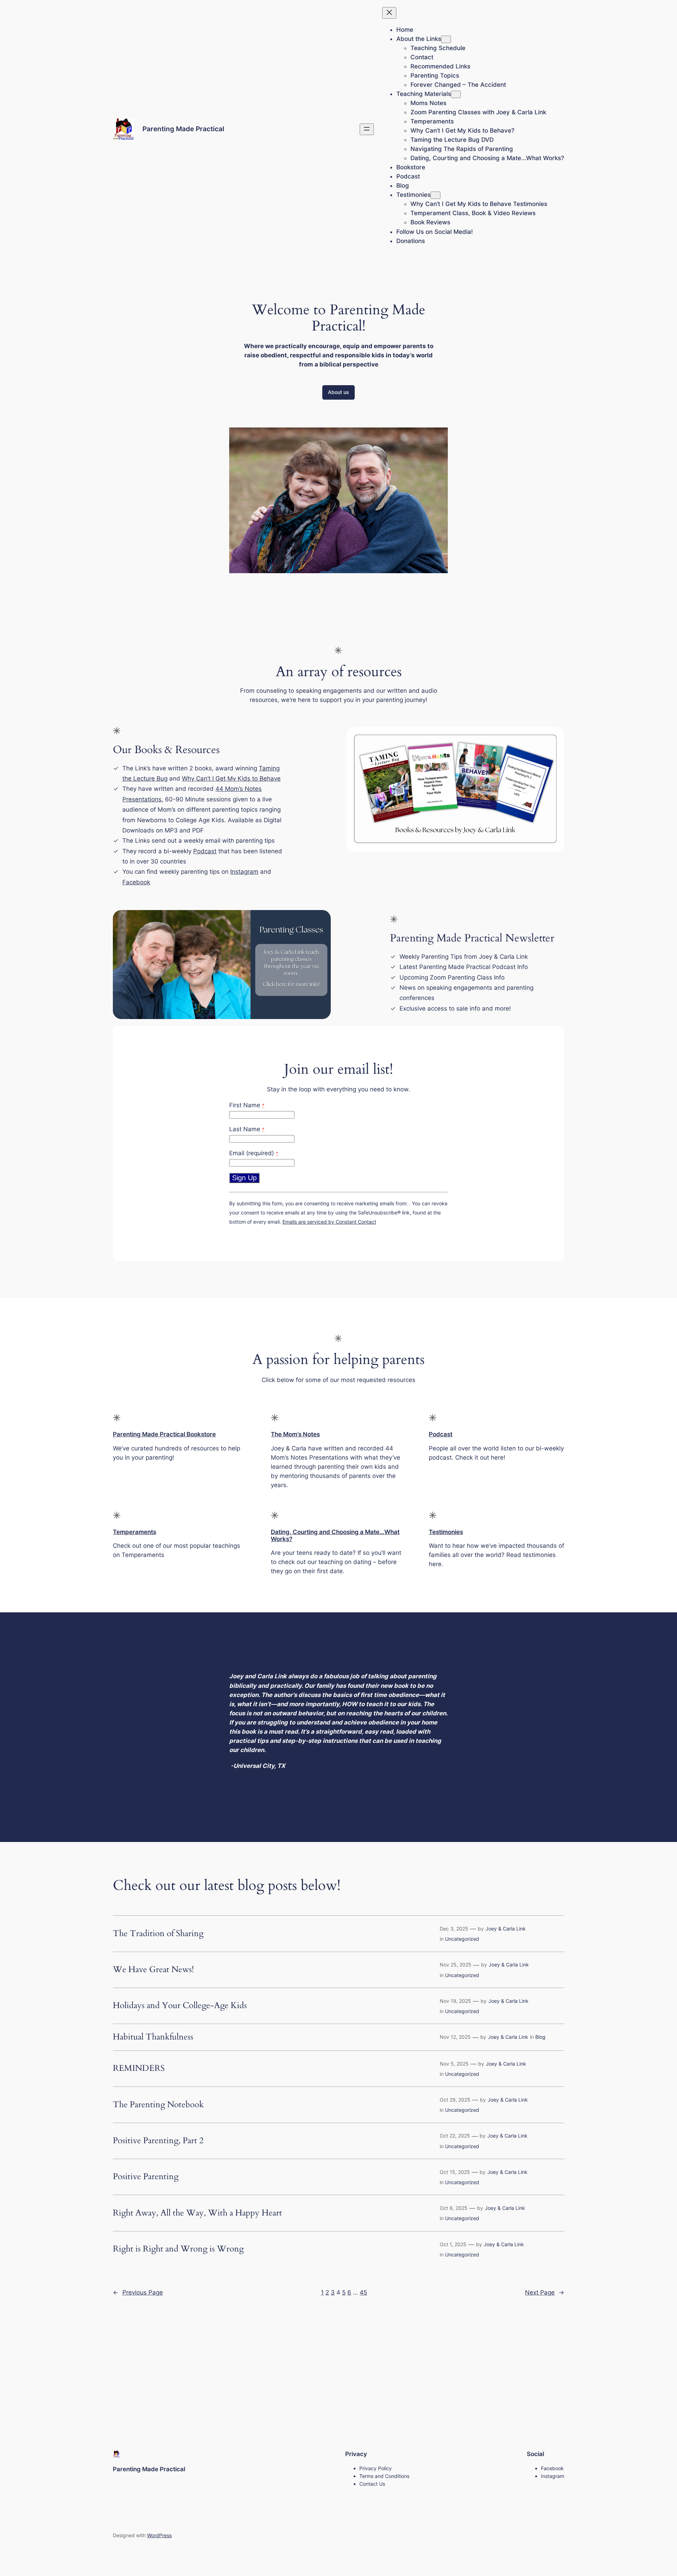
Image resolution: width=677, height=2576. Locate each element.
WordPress (159, 2535)
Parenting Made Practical (183, 129)
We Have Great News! (153, 1970)
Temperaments (135, 1532)
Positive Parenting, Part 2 (158, 2141)
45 (363, 2292)
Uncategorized (462, 1939)
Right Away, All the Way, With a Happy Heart (197, 2213)
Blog (540, 2037)
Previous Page (138, 2292)
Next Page (545, 2292)
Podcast (205, 851)
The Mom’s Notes (295, 1434)
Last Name (247, 1129)
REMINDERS (140, 2068)
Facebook (136, 882)
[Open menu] (367, 129)
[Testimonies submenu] (435, 195)
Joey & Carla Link (506, 1929)
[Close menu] (389, 13)
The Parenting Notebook (158, 2105)
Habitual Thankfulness (153, 2037)
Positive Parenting (146, 2177)
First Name (247, 1105)
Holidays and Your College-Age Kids (180, 2006)
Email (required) (254, 1153)
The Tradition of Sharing (158, 1934)
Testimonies (446, 1532)
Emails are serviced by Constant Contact (329, 1222)
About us (338, 392)
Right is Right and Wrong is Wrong (178, 2249)
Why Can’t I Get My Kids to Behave (231, 778)
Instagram (244, 872)
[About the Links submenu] (446, 39)
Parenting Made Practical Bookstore (164, 1434)
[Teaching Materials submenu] (456, 94)
